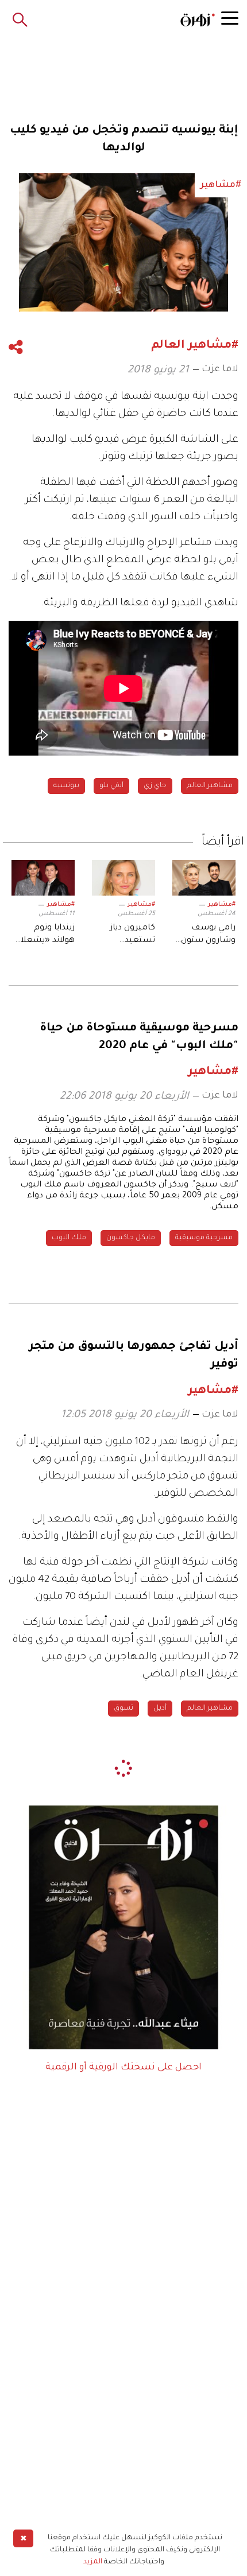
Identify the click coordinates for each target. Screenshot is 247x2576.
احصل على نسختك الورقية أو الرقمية (123, 2068)
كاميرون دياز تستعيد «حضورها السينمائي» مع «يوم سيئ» (126, 936)
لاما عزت (220, 369)
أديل (160, 1709)
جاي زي (155, 786)
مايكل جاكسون (131, 1238)
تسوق (123, 1709)
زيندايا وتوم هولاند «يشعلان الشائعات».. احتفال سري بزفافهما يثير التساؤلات (45, 936)
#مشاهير (222, 905)
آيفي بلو (111, 786)
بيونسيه (66, 786)
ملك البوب (69, 1238)
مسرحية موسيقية (204, 1238)
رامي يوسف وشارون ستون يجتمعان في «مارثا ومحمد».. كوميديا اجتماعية (205, 936)
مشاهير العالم (210, 786)
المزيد (93, 2562)
